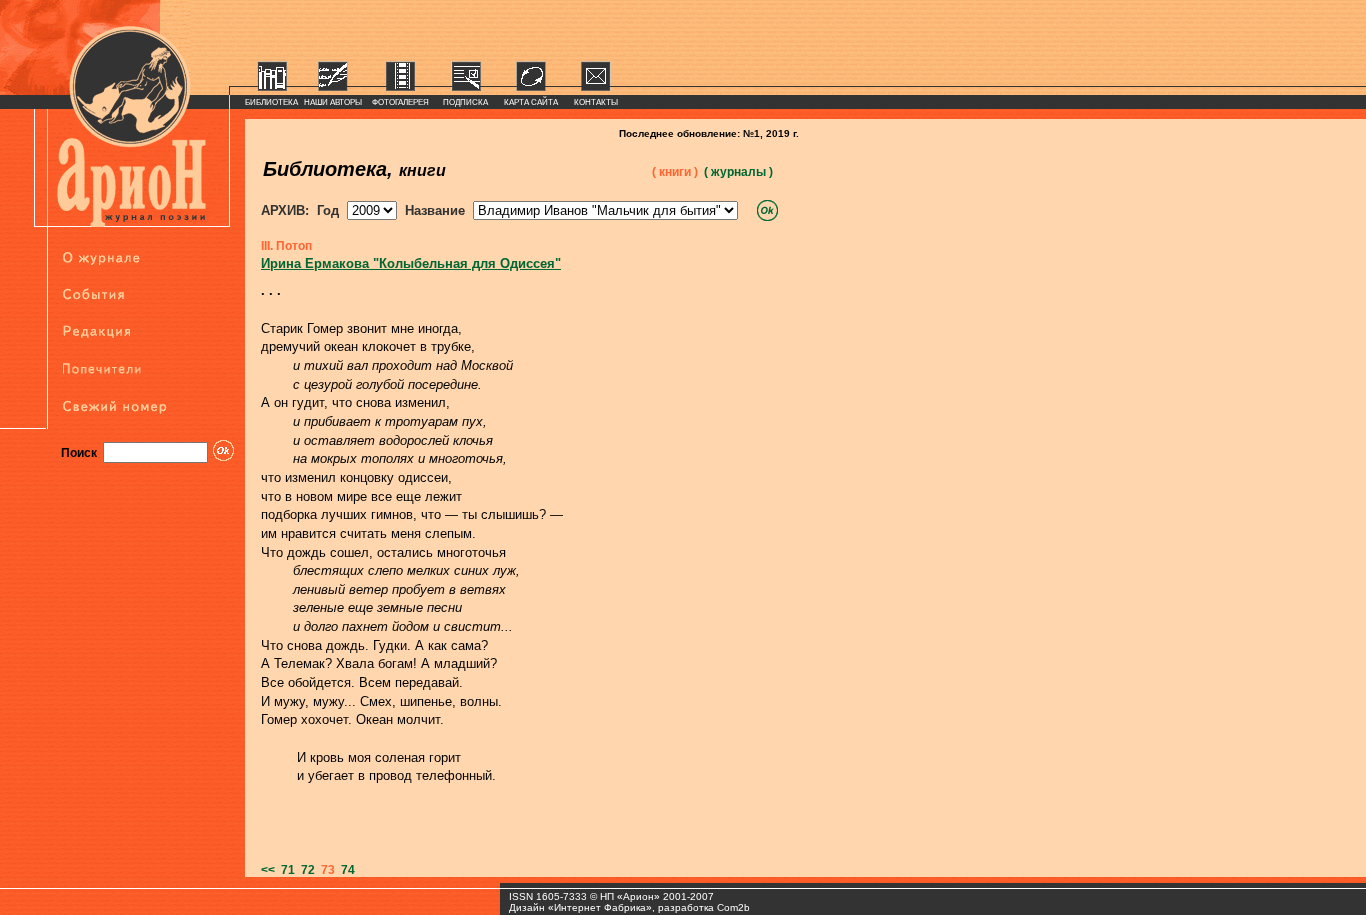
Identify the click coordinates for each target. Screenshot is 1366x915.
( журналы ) (738, 172)
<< (268, 870)
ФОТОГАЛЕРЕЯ (400, 102)
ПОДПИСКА (465, 102)
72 (305, 870)
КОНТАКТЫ (596, 102)
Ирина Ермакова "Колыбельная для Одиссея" (411, 263)
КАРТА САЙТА (531, 102)
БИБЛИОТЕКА (271, 102)
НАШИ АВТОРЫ (333, 102)
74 (345, 870)
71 (285, 870)
